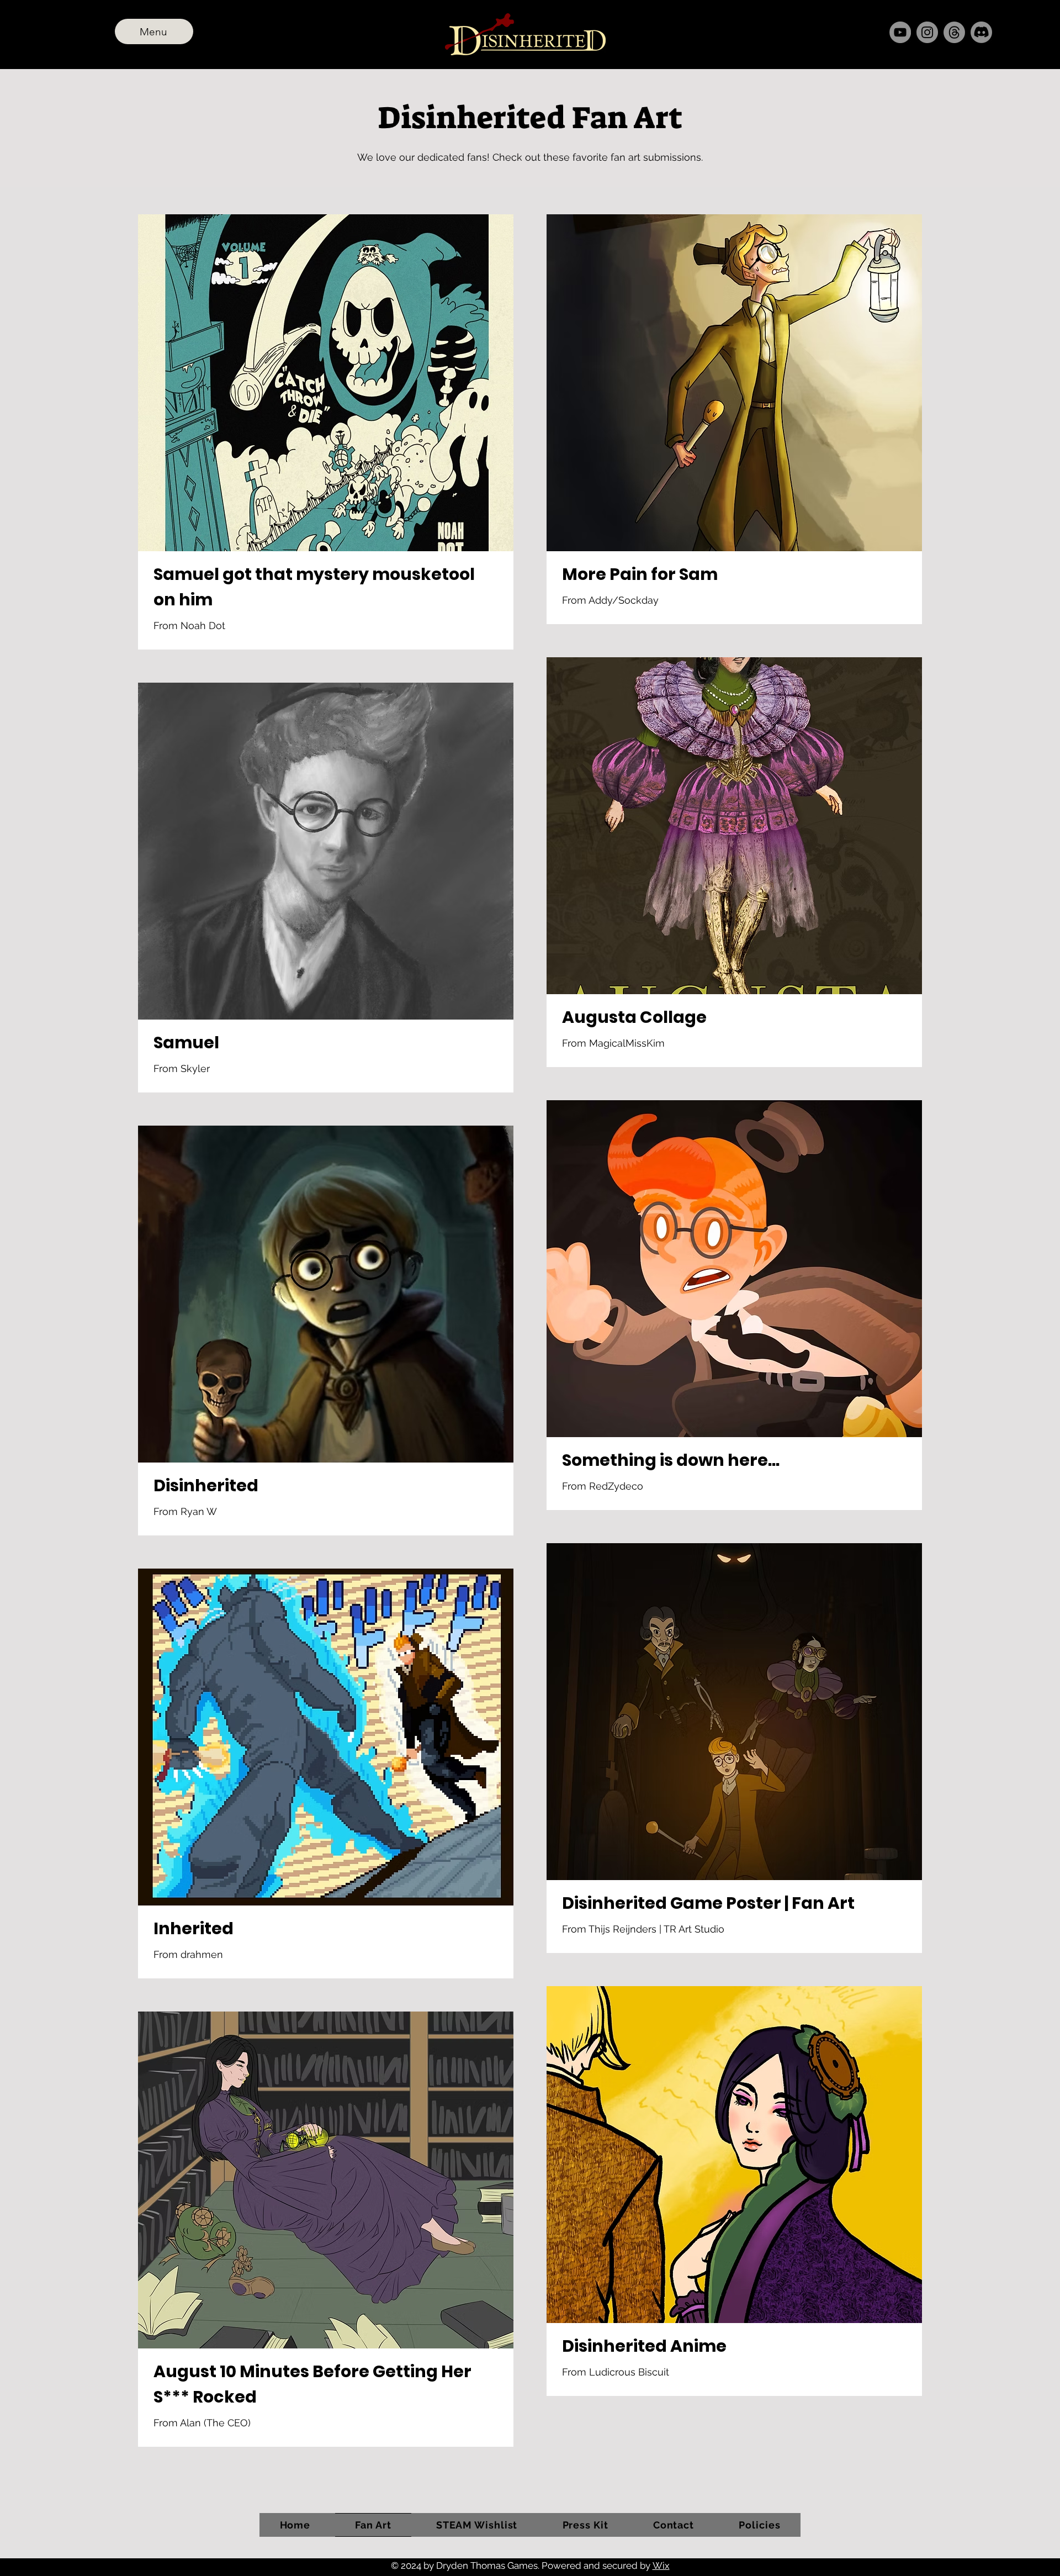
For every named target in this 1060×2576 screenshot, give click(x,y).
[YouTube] (900, 32)
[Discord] (981, 32)
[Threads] (954, 32)
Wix (661, 2566)
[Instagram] (927, 32)
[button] (760, 2525)
